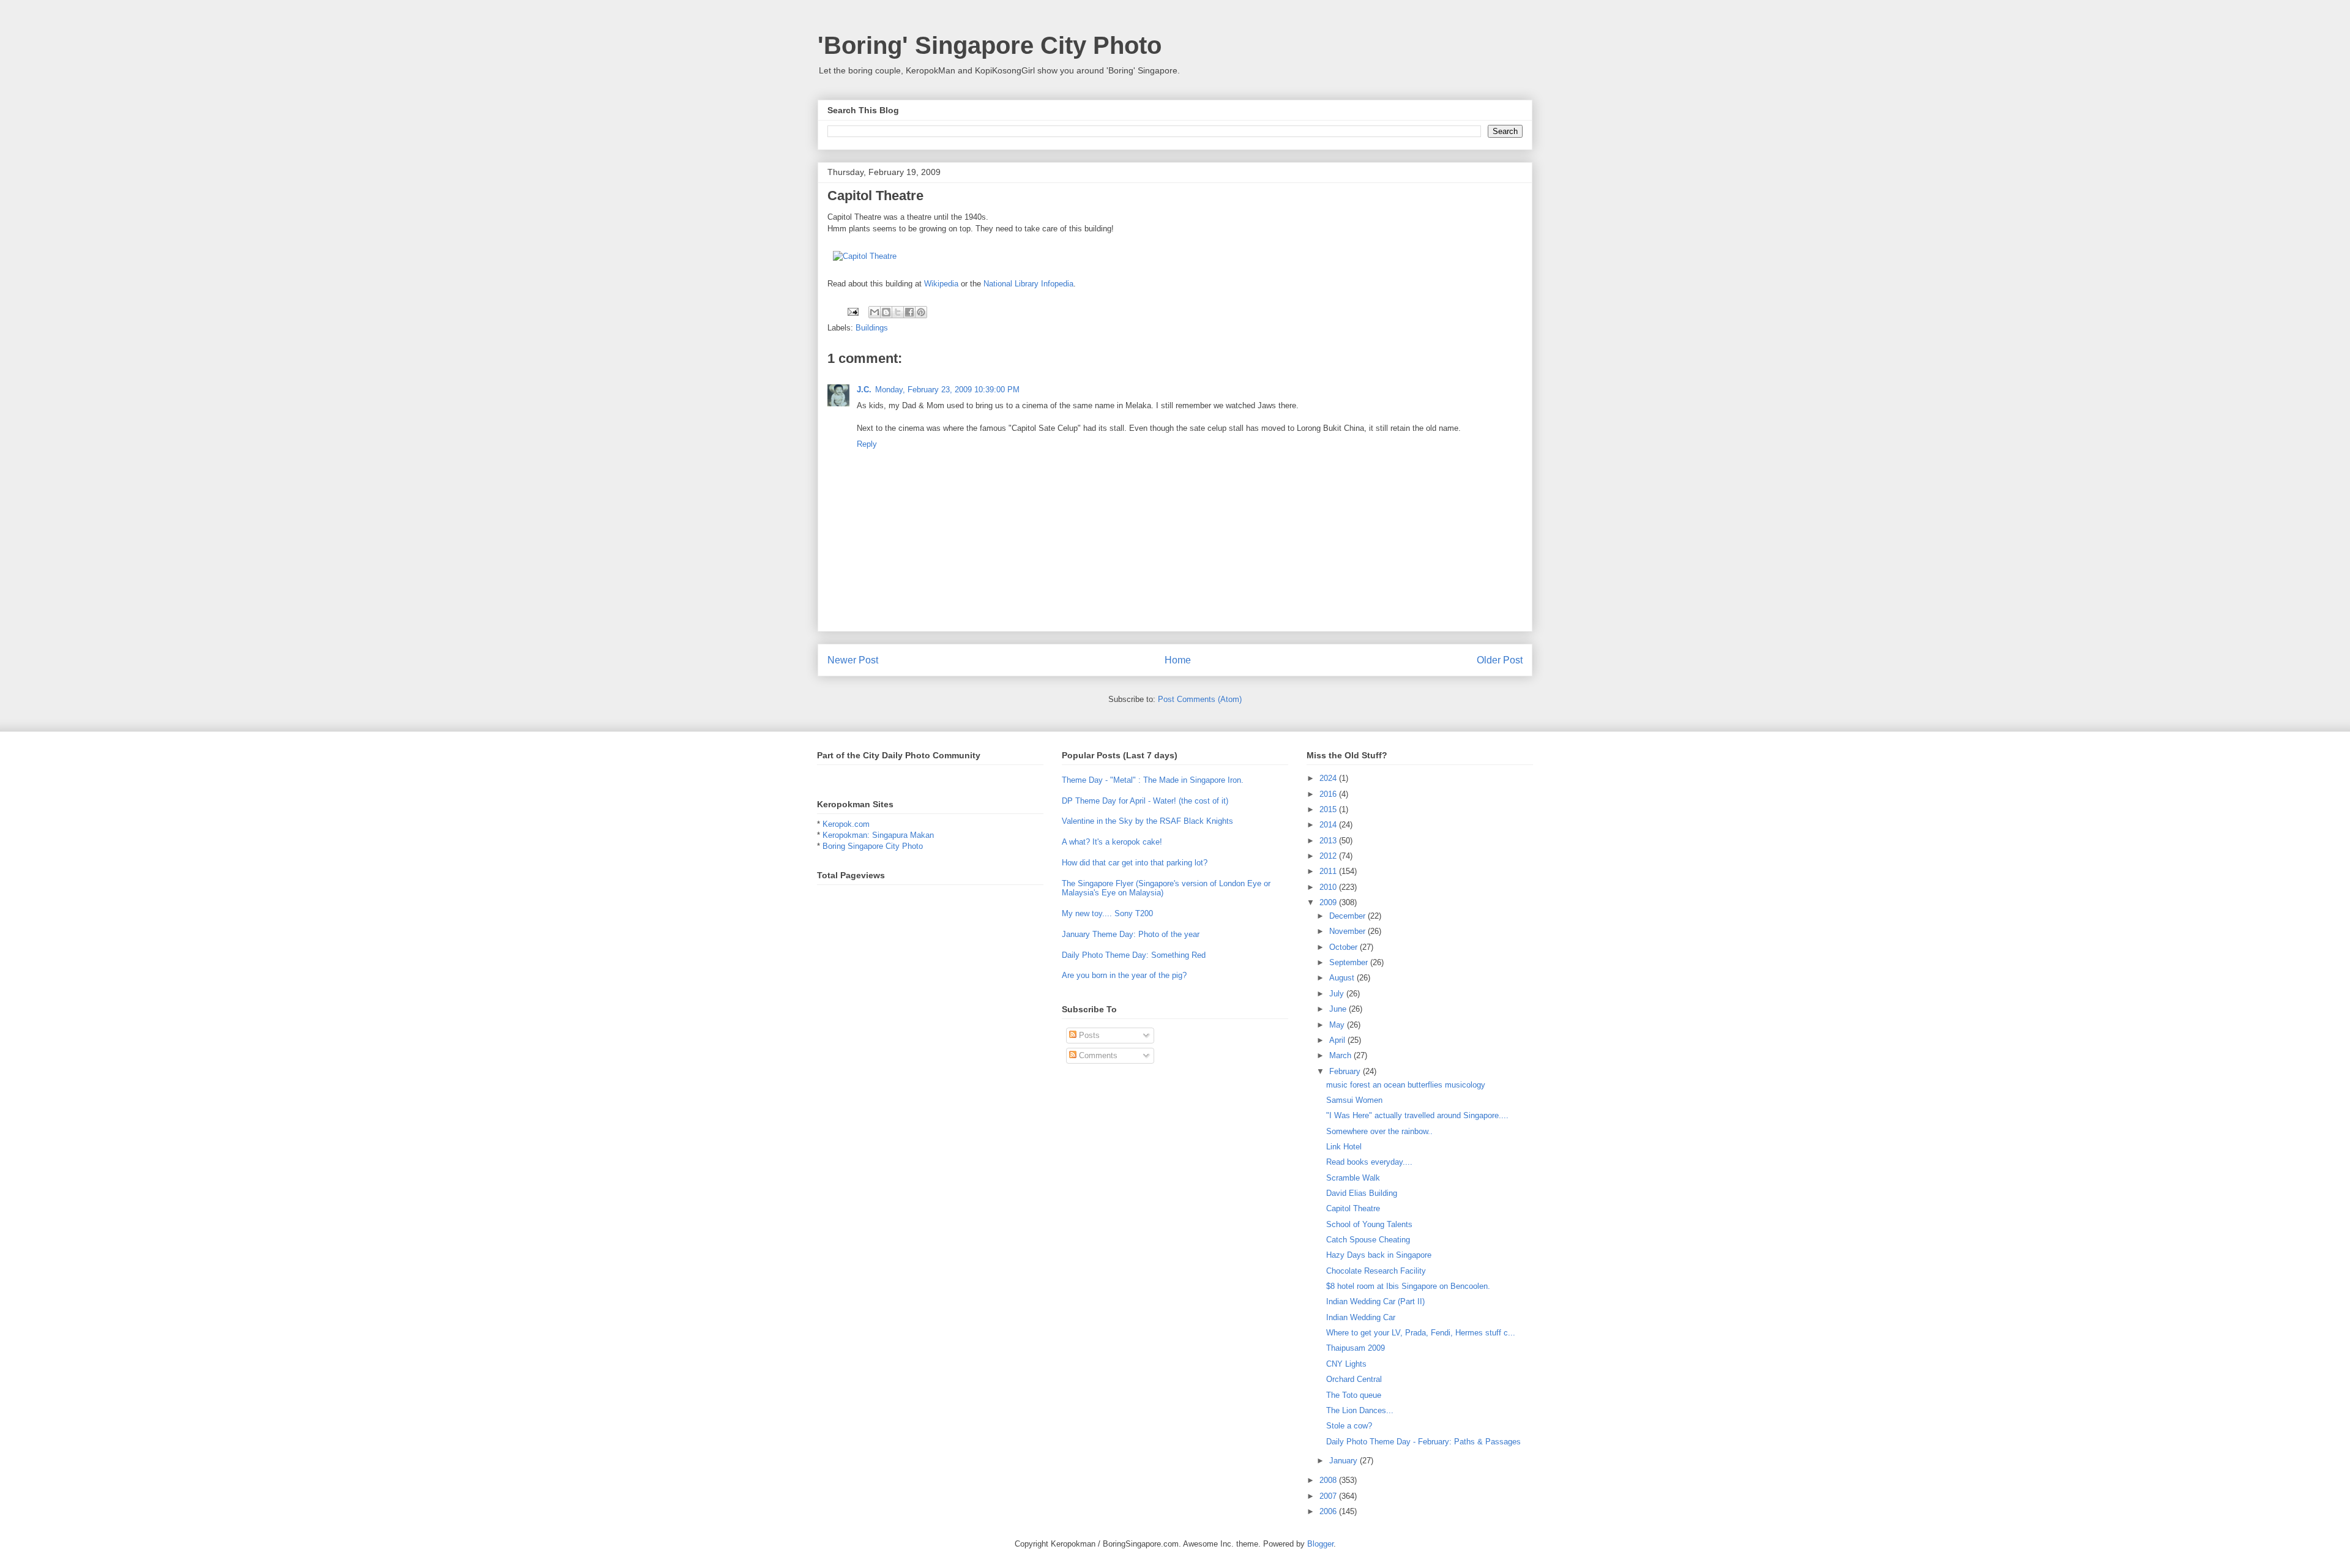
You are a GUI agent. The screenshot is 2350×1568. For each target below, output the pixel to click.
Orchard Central (1354, 1379)
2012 (1329, 856)
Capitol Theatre (1353, 1208)
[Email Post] (852, 311)
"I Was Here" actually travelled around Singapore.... (1417, 1115)
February (1346, 1071)
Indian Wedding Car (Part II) (1375, 1301)
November (1348, 931)
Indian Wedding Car (1361, 1317)
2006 (1329, 1511)
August (1343, 978)
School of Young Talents (1369, 1224)
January (1345, 1461)
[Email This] (875, 312)
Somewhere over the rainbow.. (1379, 1131)
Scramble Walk (1353, 1178)
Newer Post (853, 660)
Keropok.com (846, 824)
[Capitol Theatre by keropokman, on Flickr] (865, 256)
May (1338, 1025)
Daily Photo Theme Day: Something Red (1134, 955)
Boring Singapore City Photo (873, 846)
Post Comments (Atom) (1200, 699)
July (1338, 994)
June (1339, 1009)
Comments (1097, 1055)
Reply (867, 444)
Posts (1088, 1035)
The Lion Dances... (1360, 1410)
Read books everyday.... (1369, 1162)
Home (1178, 660)
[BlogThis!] (886, 312)
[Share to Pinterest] (921, 312)
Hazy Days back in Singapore (1379, 1255)
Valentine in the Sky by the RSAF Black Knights (1147, 821)
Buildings (872, 328)
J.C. (864, 390)
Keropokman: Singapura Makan (878, 835)
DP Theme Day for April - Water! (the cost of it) (1145, 801)
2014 (1329, 825)
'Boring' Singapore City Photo (990, 45)
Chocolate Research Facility (1376, 1271)
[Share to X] (898, 312)
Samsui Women (1354, 1100)
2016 (1329, 794)
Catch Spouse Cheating (1368, 1240)
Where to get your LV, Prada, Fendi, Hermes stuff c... (1421, 1333)
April (1338, 1040)
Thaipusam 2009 (1356, 1348)
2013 (1329, 841)
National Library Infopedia (1028, 284)
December (1348, 916)
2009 (1329, 902)
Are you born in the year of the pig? (1124, 975)
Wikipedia (941, 284)
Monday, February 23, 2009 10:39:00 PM (947, 390)
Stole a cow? (1349, 1426)
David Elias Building (1362, 1193)
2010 (1329, 887)
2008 (1329, 1480)
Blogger (1320, 1544)
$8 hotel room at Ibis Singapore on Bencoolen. (1408, 1286)
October (1345, 947)
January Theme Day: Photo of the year (1131, 934)
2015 (1329, 809)
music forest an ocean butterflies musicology (1406, 1085)
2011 (1329, 871)
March (1341, 1055)
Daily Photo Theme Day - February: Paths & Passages (1423, 1442)
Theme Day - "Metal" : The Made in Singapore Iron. (1153, 780)
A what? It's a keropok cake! (1112, 842)
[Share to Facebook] (909, 312)
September (1350, 962)
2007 (1329, 1496)
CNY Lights (1346, 1364)
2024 (1329, 778)
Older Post (1500, 660)
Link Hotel (1344, 1147)
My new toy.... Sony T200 (1107, 913)
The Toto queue (1354, 1395)
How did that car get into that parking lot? (1135, 863)
